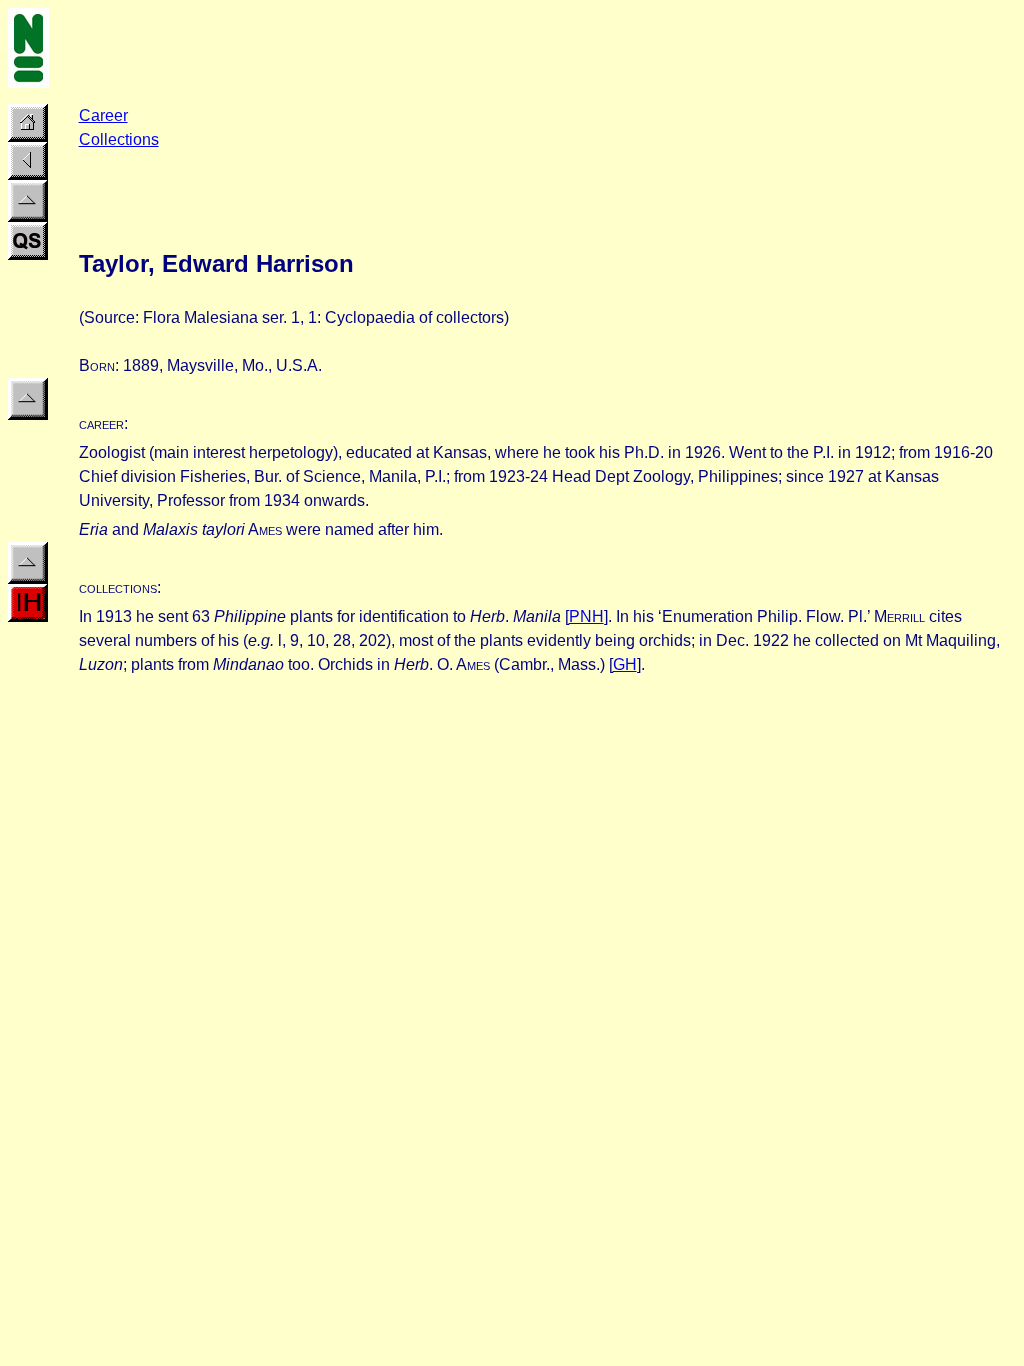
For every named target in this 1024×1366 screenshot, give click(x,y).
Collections (119, 139)
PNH (586, 616)
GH (625, 664)
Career (103, 115)
